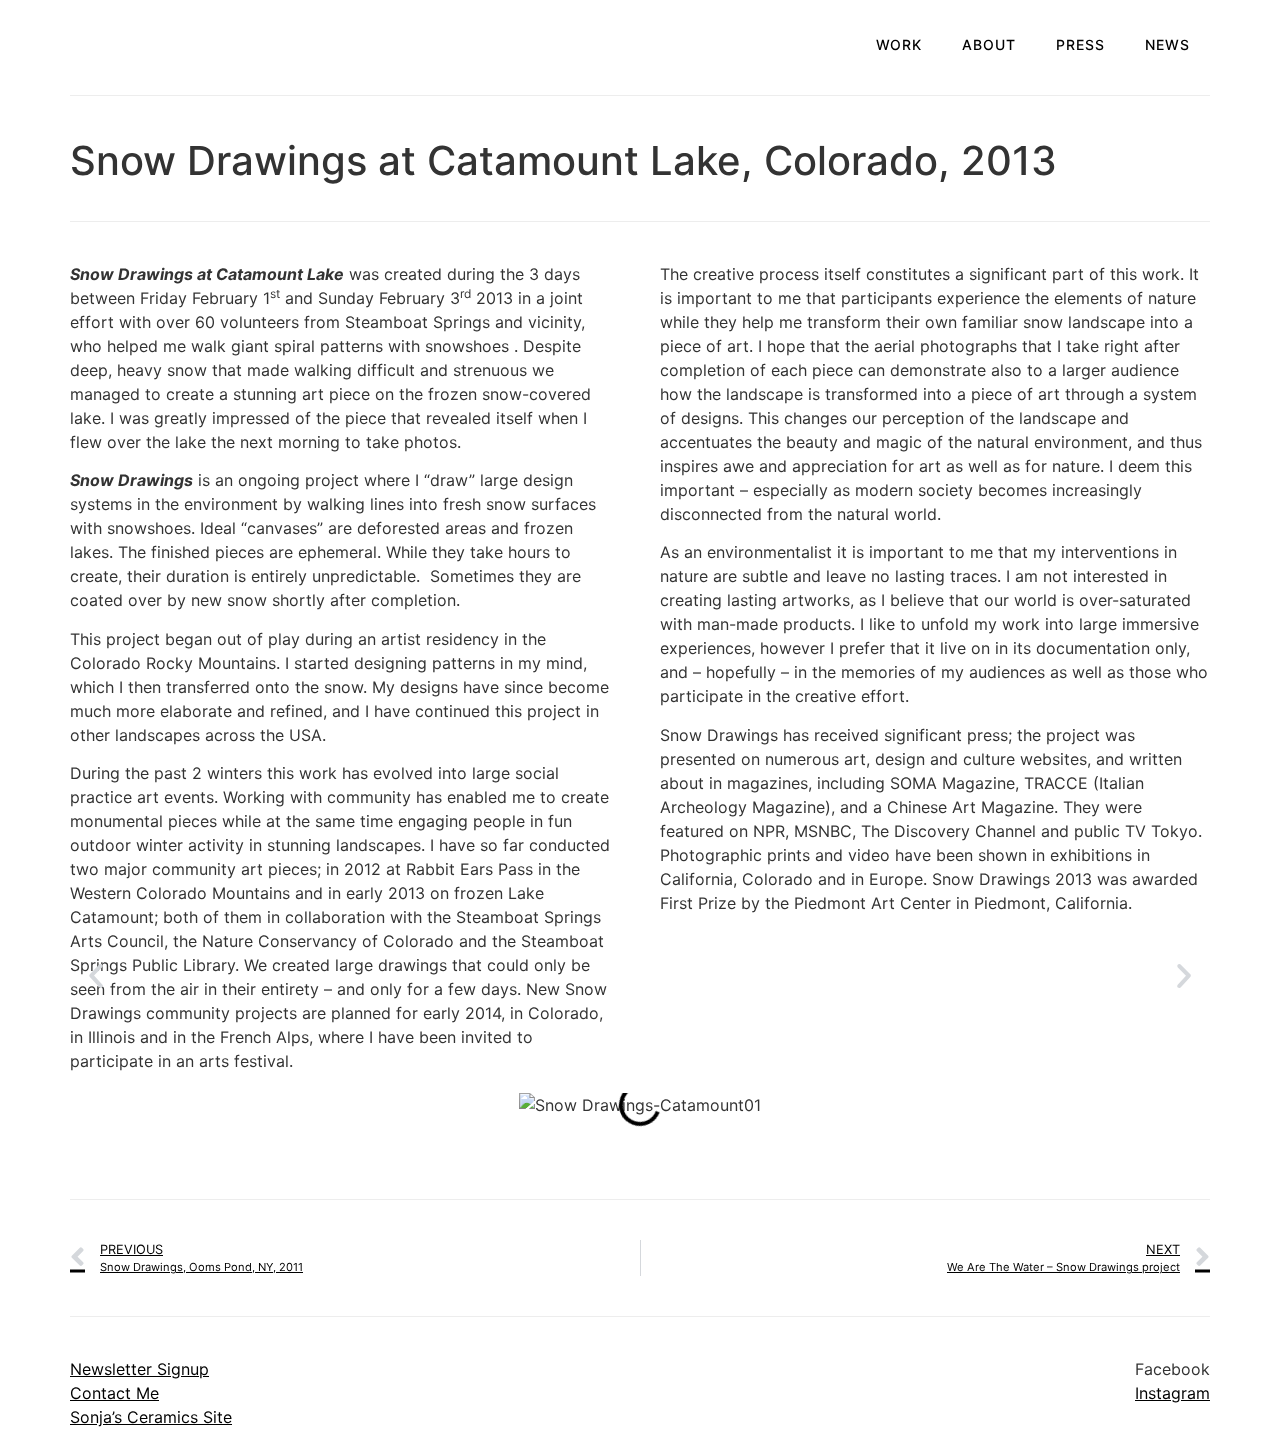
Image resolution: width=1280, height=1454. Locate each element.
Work (899, 44)
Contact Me (114, 1393)
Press (1080, 44)
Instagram (1172, 1393)
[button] (96, 976)
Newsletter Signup (139, 1369)
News (1167, 44)
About (989, 44)
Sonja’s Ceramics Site (151, 1417)
